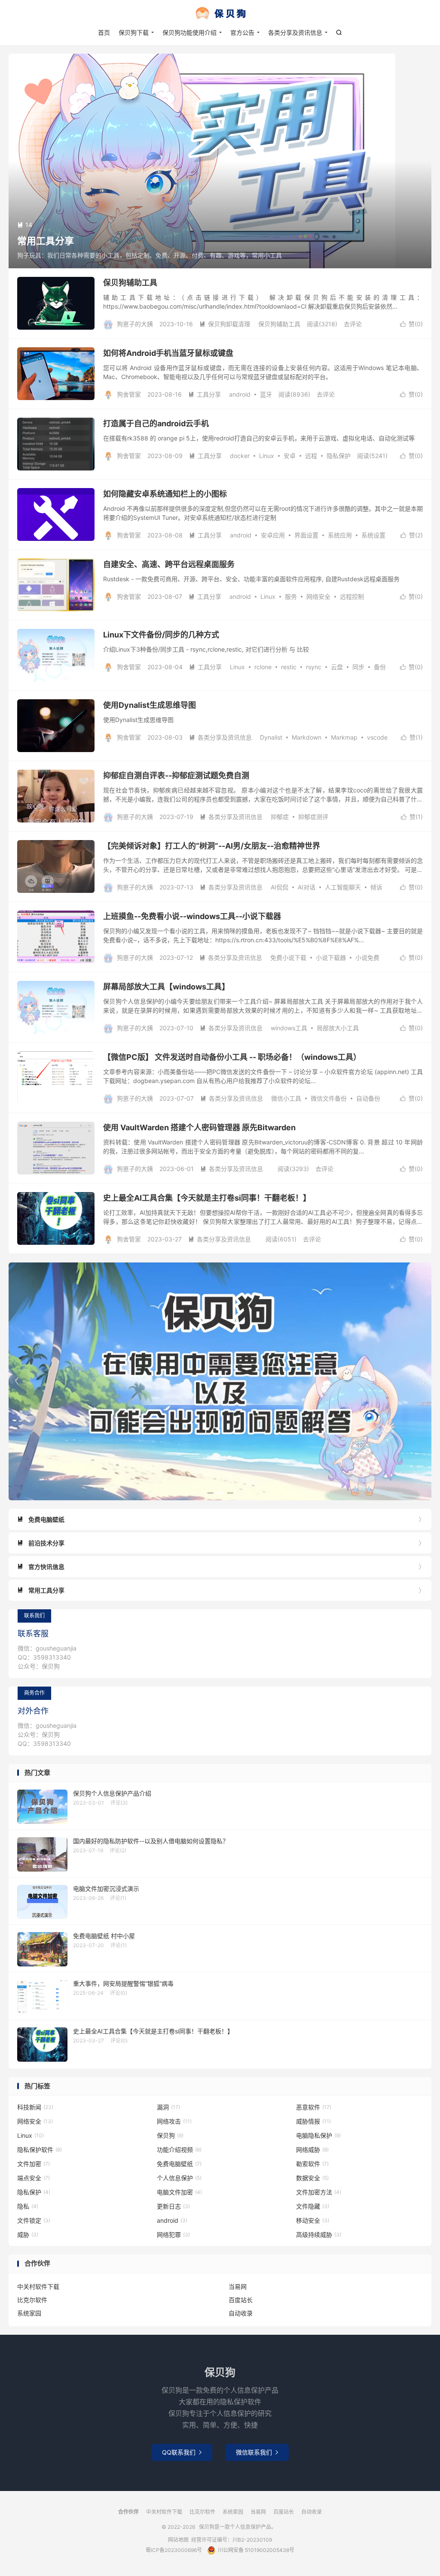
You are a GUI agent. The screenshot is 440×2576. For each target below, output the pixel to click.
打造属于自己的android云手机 (156, 423)
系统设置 (373, 535)
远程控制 (352, 596)
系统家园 (29, 2313)
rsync (314, 667)
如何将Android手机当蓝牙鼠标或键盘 (168, 353)
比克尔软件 (32, 2300)
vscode (377, 737)
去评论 (353, 324)
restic (289, 667)
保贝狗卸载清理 (225, 324)
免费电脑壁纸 (179, 2164)
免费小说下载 (288, 957)
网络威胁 (312, 2150)
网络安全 (318, 596)
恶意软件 (314, 2107)
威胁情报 (313, 2121)
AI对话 (307, 887)
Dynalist (271, 737)
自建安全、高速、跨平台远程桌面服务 (169, 564)
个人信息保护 (179, 2178)
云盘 (337, 667)
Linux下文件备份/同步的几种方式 (161, 635)
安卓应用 (273, 535)
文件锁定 (34, 2220)
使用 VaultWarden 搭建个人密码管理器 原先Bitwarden (199, 1127)
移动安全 (313, 2220)
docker (240, 456)
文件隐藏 (313, 2206)
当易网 (238, 2286)
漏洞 (168, 2107)
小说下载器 (331, 957)
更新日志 (173, 2206)
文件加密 (34, 2164)
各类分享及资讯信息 (295, 32)
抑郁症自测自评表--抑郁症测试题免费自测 (176, 775)
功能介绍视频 (179, 2150)
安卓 (290, 456)
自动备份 (368, 1098)
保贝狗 (170, 2135)
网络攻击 (174, 2121)
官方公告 (242, 32)
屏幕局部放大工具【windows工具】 (166, 987)
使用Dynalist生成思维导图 (150, 705)
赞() (411, 324)
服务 (291, 596)
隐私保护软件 (40, 2150)
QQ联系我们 (182, 2452)
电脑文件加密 (179, 2192)
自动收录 (241, 2313)
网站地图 (178, 2540)
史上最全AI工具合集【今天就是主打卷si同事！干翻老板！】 (207, 1198)
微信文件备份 (329, 1098)
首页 (104, 32)
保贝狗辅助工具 (130, 283)
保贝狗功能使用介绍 (189, 32)
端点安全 (34, 2178)
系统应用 (340, 535)
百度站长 (241, 2300)
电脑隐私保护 (318, 2135)
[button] (210, 1493)
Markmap (344, 737)
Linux (267, 456)
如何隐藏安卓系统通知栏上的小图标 (165, 494)
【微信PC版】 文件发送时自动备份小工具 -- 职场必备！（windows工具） (232, 1057)
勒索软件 (312, 2164)
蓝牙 (266, 394)
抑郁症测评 (313, 817)
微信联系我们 (257, 2452)
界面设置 (306, 535)
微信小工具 (286, 1098)
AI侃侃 (280, 887)
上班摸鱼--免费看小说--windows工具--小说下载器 (192, 916)
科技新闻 (35, 2107)
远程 (311, 456)
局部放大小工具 (338, 1028)
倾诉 (376, 887)
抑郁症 (280, 817)
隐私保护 (339, 456)
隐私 (28, 2206)
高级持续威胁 (319, 2235)
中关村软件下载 (38, 2286)
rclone (263, 667)
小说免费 (367, 957)
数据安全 (312, 2178)
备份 (380, 667)
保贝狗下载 (134, 32)
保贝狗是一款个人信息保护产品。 (220, 13)
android (240, 394)
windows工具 (289, 1028)
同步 (358, 667)
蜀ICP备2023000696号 (174, 2550)
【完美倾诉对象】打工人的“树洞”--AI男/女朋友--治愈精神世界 (212, 846)
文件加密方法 (319, 2192)
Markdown (307, 737)
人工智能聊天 (343, 887)
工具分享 (205, 394)
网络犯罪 (173, 2235)
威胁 (28, 2235)
